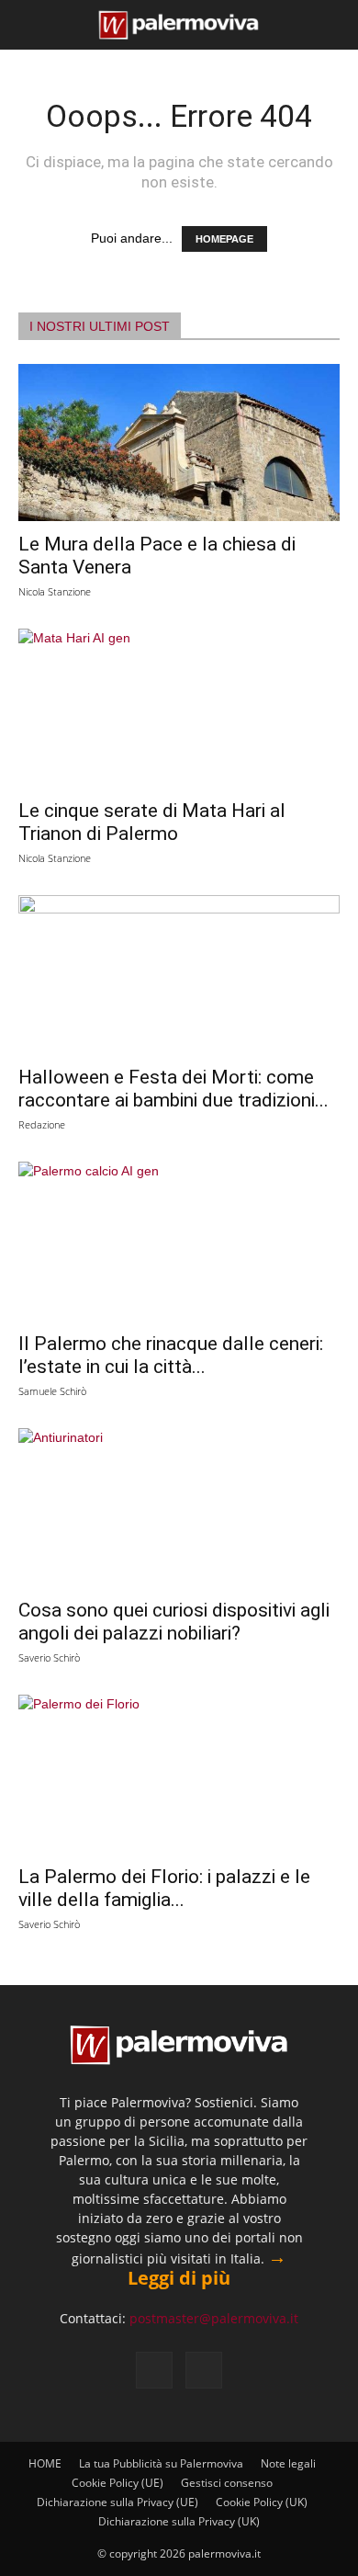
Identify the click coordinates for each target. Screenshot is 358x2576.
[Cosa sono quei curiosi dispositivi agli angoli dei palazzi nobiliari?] (179, 1508)
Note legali (288, 2463)
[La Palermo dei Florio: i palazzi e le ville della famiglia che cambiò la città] (179, 1774)
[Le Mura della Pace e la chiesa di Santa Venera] (179, 443)
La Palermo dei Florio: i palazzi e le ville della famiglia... (164, 1888)
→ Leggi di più (207, 2267)
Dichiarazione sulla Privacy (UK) (179, 2521)
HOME (45, 2463)
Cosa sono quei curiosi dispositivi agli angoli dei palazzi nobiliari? (174, 1622)
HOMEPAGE (224, 239)
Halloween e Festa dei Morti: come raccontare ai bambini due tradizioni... (173, 1089)
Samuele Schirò (52, 1391)
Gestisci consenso (227, 2483)
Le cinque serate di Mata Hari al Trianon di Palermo (152, 822)
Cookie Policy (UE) (117, 2483)
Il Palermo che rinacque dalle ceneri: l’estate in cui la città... (171, 1355)
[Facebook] (154, 2370)
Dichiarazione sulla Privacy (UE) (117, 2502)
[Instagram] (204, 2370)
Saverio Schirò (49, 1657)
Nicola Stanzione (55, 591)
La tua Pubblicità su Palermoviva (161, 2463)
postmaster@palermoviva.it (214, 2318)
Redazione (42, 1124)
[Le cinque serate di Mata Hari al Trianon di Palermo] (179, 708)
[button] (29, 25)
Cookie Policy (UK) (262, 2502)
